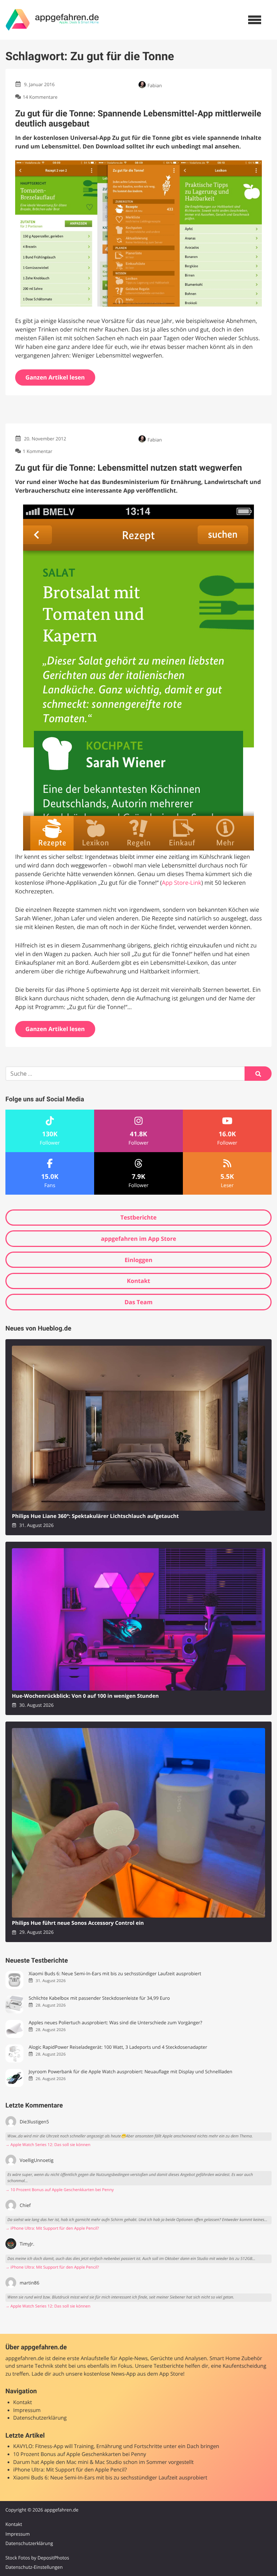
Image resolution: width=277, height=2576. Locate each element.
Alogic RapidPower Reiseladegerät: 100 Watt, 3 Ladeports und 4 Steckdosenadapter (118, 2047)
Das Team (138, 1302)
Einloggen (138, 1260)
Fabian (155, 85)
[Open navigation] (255, 20)
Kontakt (139, 1281)
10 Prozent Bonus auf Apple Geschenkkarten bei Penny (80, 2454)
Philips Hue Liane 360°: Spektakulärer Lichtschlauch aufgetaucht (95, 1516)
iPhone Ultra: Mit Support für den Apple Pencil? (70, 2470)
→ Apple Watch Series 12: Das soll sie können (48, 2145)
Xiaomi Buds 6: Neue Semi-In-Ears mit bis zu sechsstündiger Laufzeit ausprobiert (115, 1974)
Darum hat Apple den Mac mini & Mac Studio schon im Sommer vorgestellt (104, 2462)
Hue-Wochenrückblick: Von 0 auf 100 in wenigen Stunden (85, 1696)
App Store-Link (182, 883)
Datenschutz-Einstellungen (34, 2567)
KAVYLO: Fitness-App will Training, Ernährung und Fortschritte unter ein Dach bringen (116, 2446)
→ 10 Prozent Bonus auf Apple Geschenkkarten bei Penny (60, 2190)
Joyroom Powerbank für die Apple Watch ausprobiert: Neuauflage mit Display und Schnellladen (130, 2072)
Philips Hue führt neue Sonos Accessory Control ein (78, 1923)
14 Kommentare (40, 97)
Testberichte (138, 1217)
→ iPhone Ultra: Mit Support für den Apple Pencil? (52, 2228)
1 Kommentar (38, 452)
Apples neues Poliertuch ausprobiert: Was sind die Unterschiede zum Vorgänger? (115, 2023)
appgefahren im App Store (139, 1239)
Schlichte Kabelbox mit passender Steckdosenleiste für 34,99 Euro (99, 1998)
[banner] (52, 20)
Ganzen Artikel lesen (55, 377)
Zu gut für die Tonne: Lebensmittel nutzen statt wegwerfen (129, 468)
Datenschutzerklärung (40, 2418)
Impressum (27, 2410)
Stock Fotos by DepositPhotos (37, 2558)
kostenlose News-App (110, 2374)
